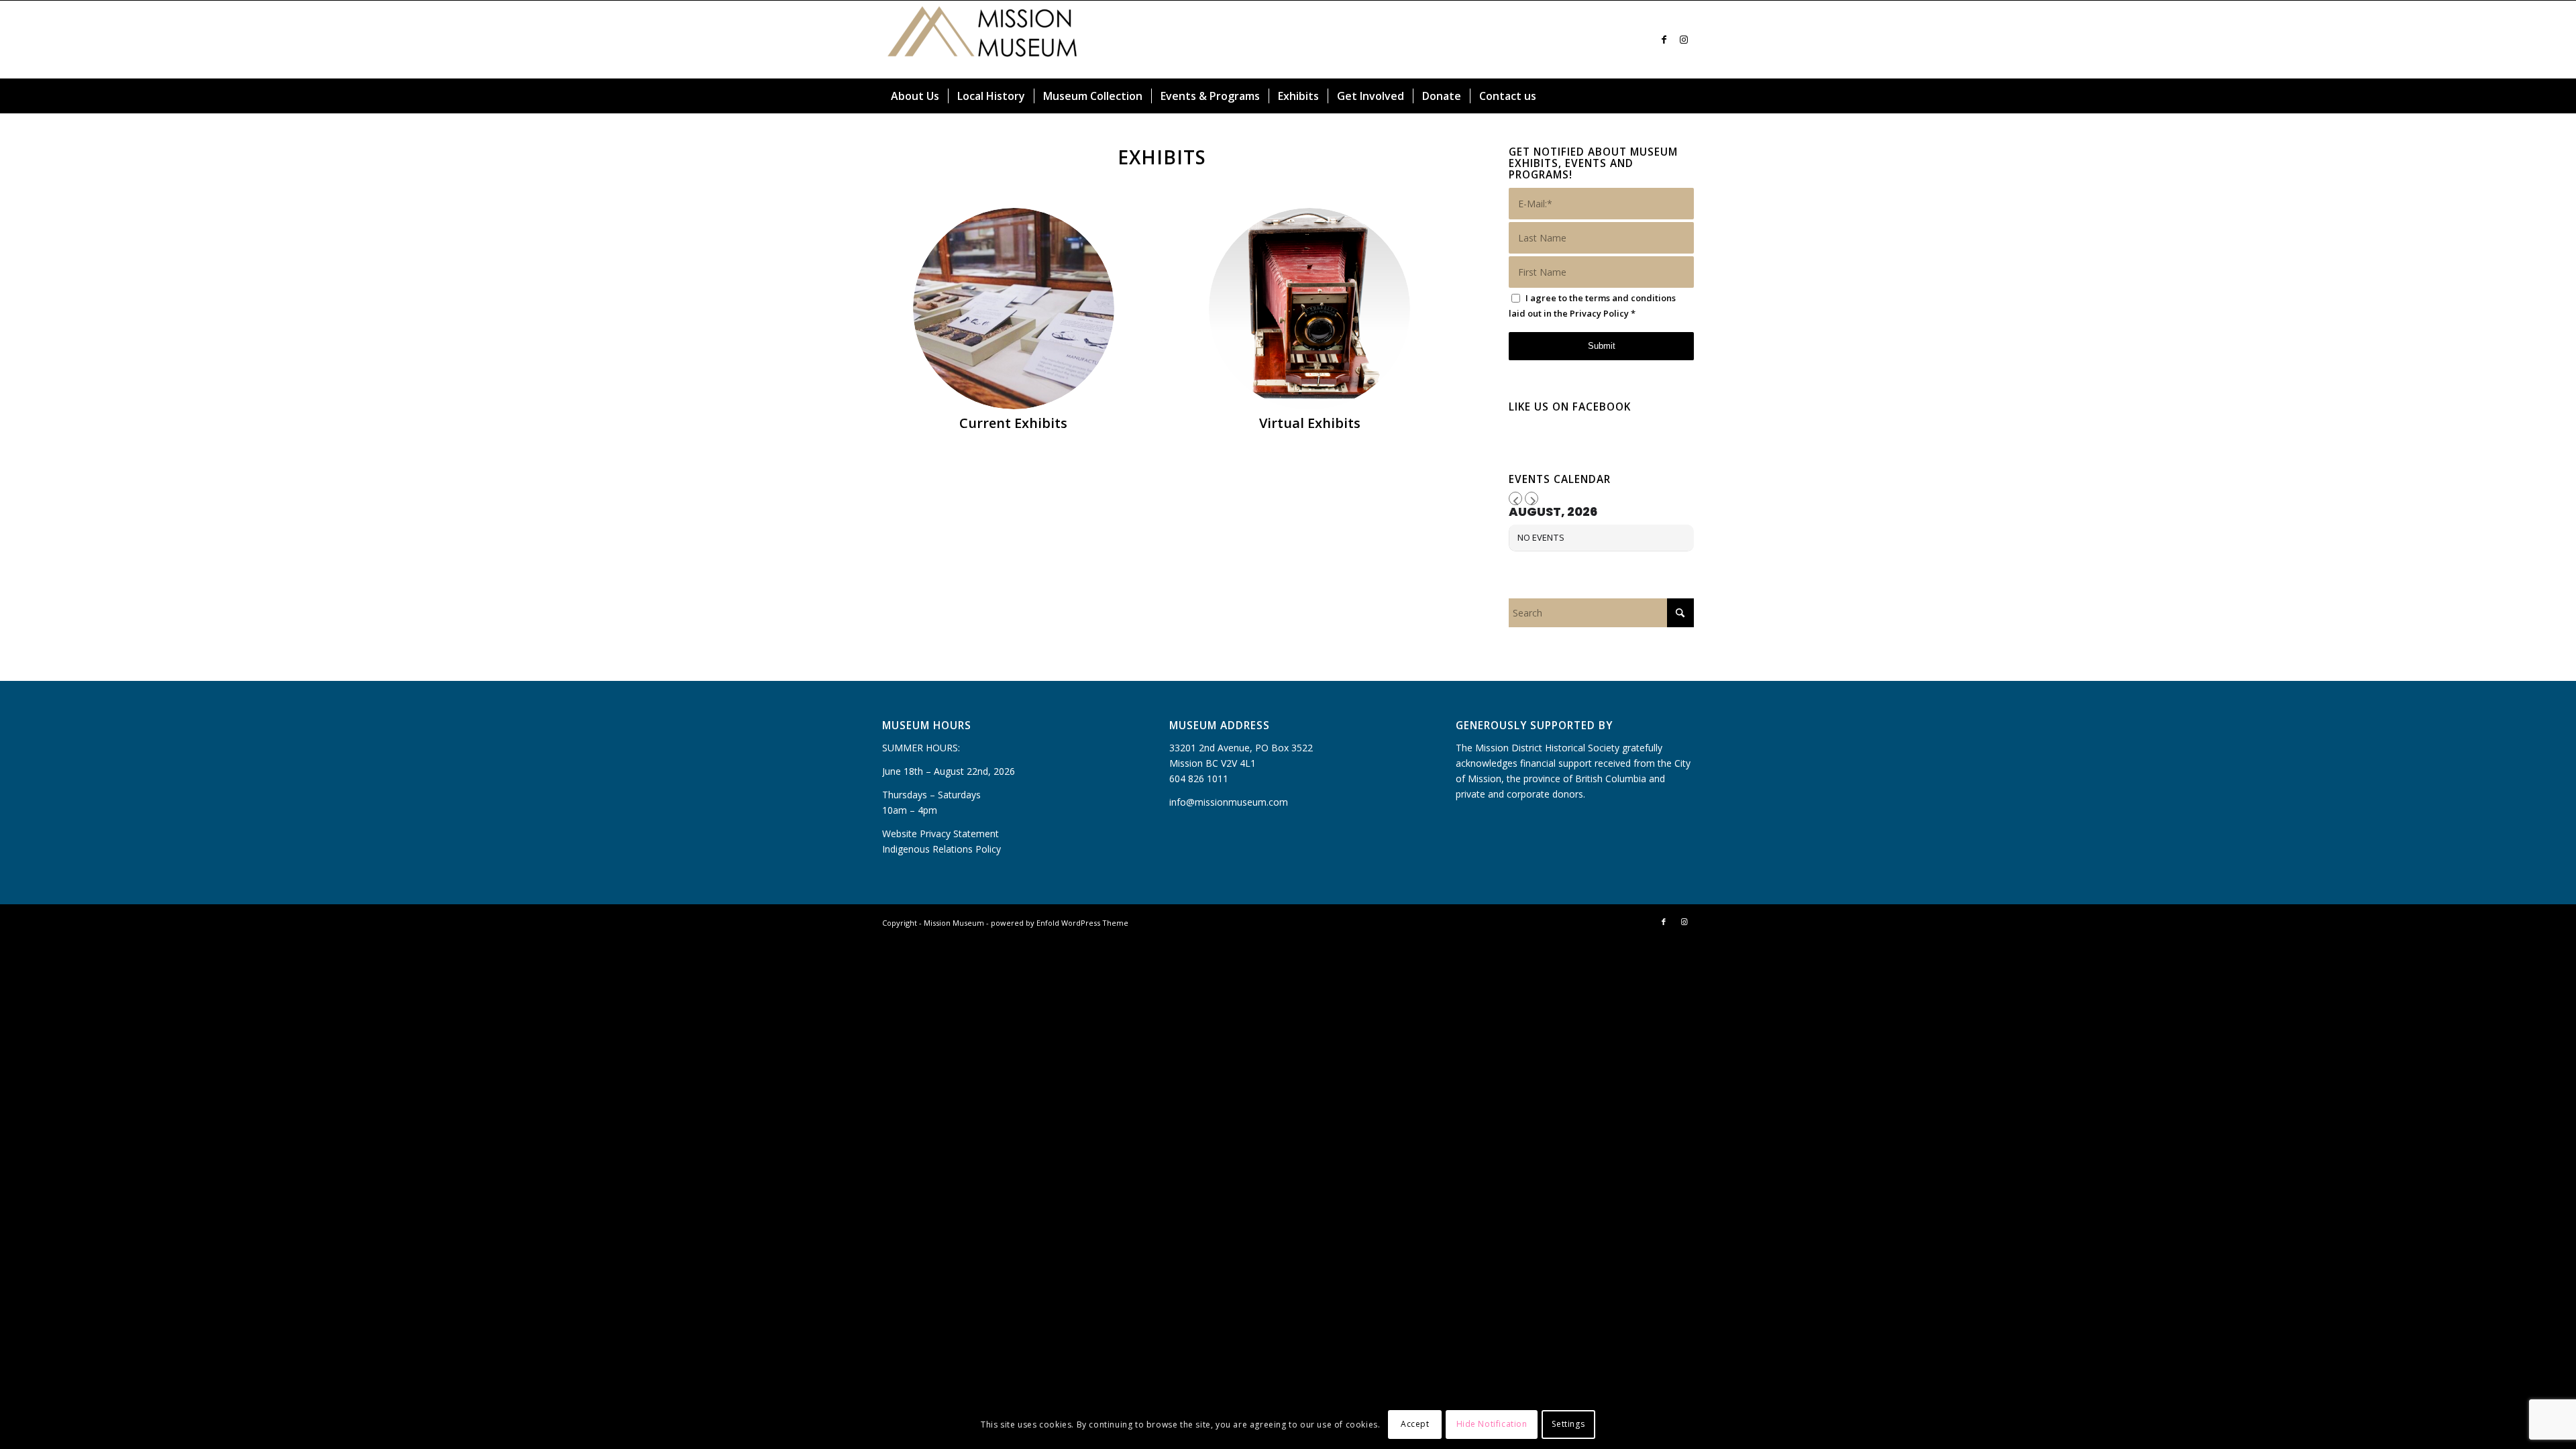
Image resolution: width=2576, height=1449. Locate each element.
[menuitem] (915, 96)
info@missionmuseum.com (1229, 802)
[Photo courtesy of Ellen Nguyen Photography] (1014, 309)
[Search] (1686, 96)
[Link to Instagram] (1684, 40)
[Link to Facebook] (1664, 40)
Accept (1415, 1424)
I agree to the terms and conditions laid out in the (1592, 306)
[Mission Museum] (983, 40)
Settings (1568, 1424)
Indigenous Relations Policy (942, 849)
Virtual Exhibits (1310, 423)
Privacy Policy (1599, 313)
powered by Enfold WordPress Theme (1060, 923)
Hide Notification (1492, 1424)
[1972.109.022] (1309, 309)
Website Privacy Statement (941, 834)
